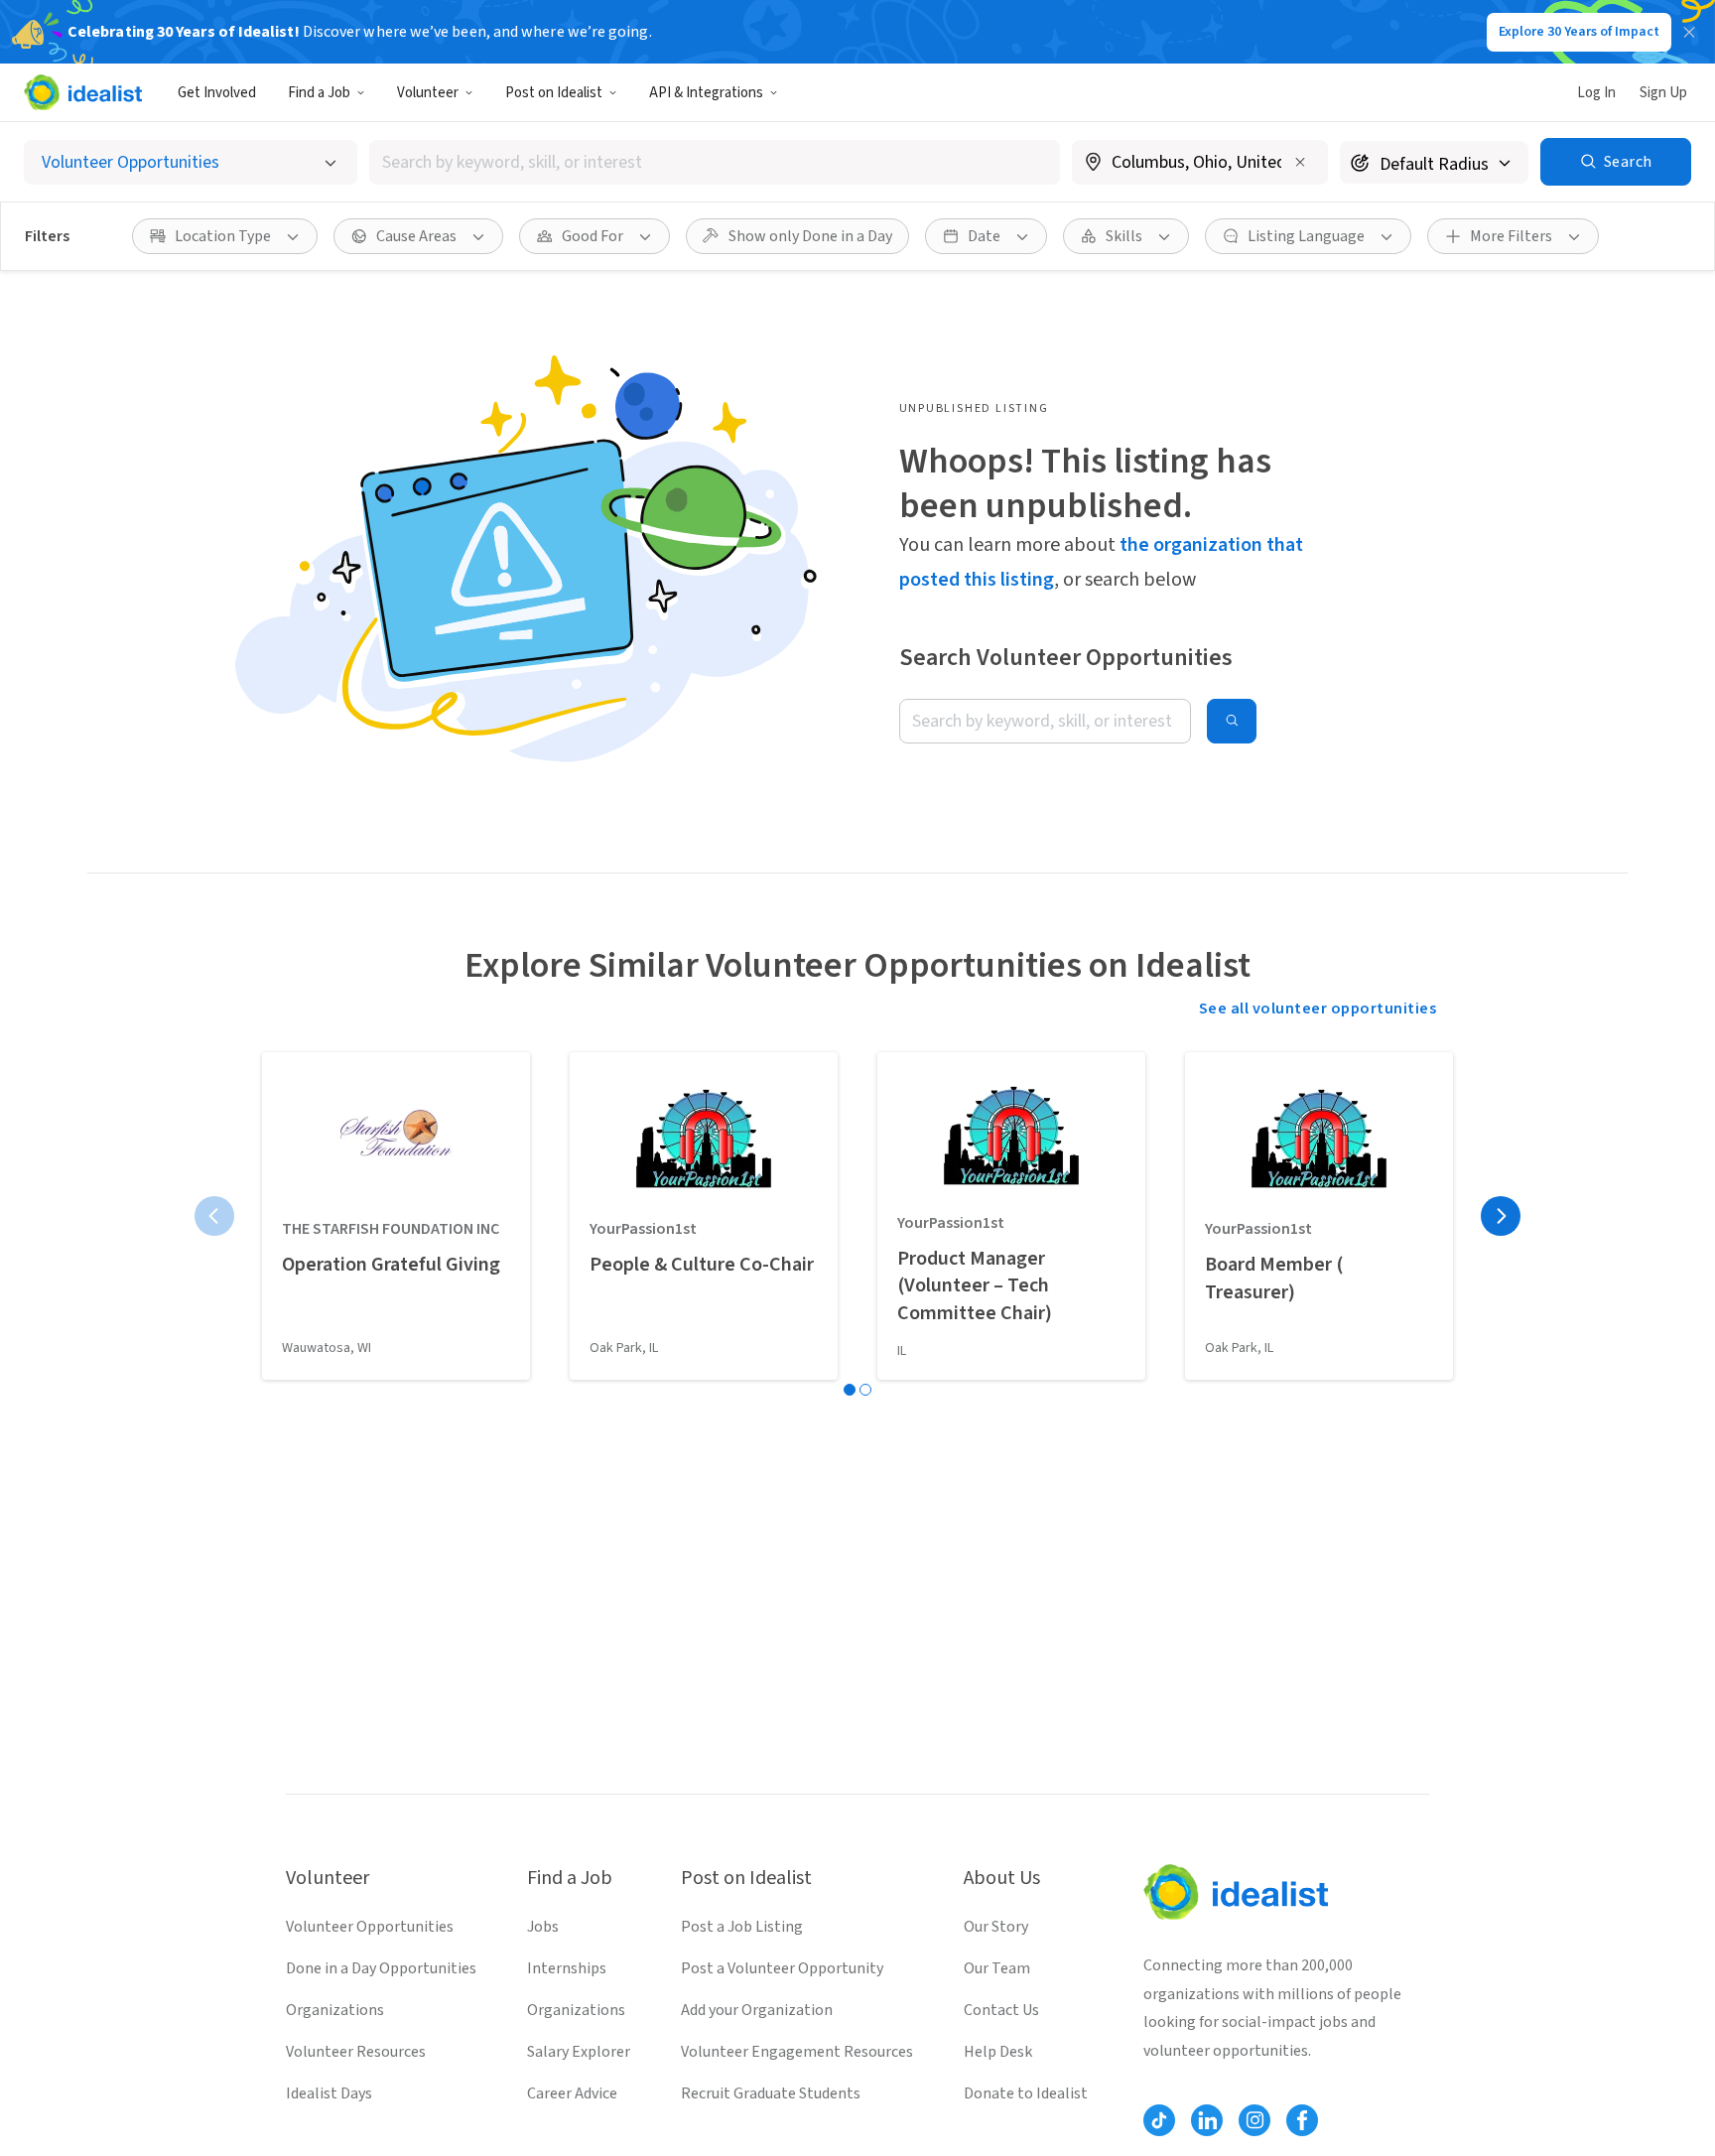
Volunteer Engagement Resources (797, 2052)
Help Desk (998, 2052)
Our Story (996, 1927)
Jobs (543, 1927)
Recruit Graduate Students (771, 2093)
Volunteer (428, 93)
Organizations (335, 2010)
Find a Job (319, 93)
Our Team (997, 1968)
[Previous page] (214, 1216)
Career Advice (572, 2093)
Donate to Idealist (1026, 2093)
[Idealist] (83, 92)
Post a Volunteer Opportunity (782, 1968)
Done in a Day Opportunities (381, 1968)
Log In (1596, 93)
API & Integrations (706, 93)
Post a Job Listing (742, 1927)
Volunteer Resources (356, 2052)
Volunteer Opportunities (370, 1927)
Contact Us (1001, 2010)
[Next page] (1501, 1216)
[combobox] (715, 162)
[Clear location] (1300, 162)
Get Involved (217, 93)
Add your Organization (757, 2010)
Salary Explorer (579, 2052)
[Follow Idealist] (1159, 2120)
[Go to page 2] (865, 1390)
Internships (567, 1968)
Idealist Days (329, 2093)
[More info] (1200, 164)
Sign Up (1663, 93)
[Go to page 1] (850, 1390)
